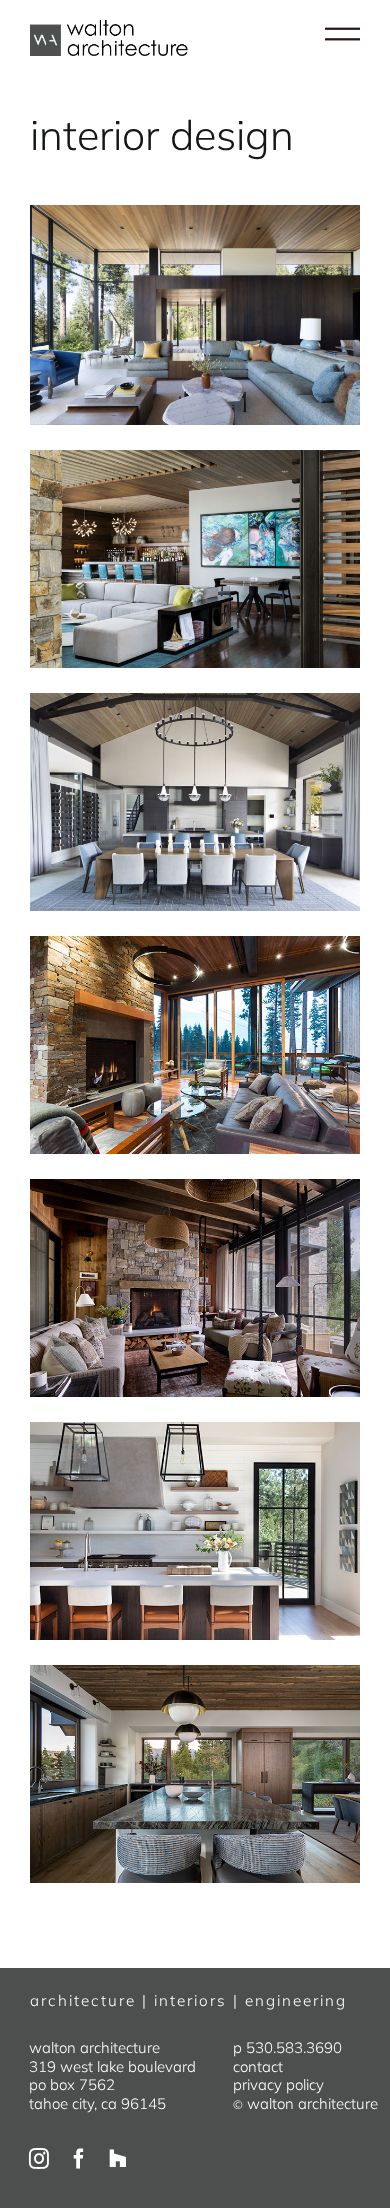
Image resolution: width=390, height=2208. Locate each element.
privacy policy (278, 2084)
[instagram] (39, 2159)
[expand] (342, 35)
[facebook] (79, 2159)
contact (258, 2066)
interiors (190, 2000)
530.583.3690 (294, 2047)
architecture (83, 2000)
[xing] (118, 2159)
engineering (296, 2000)
